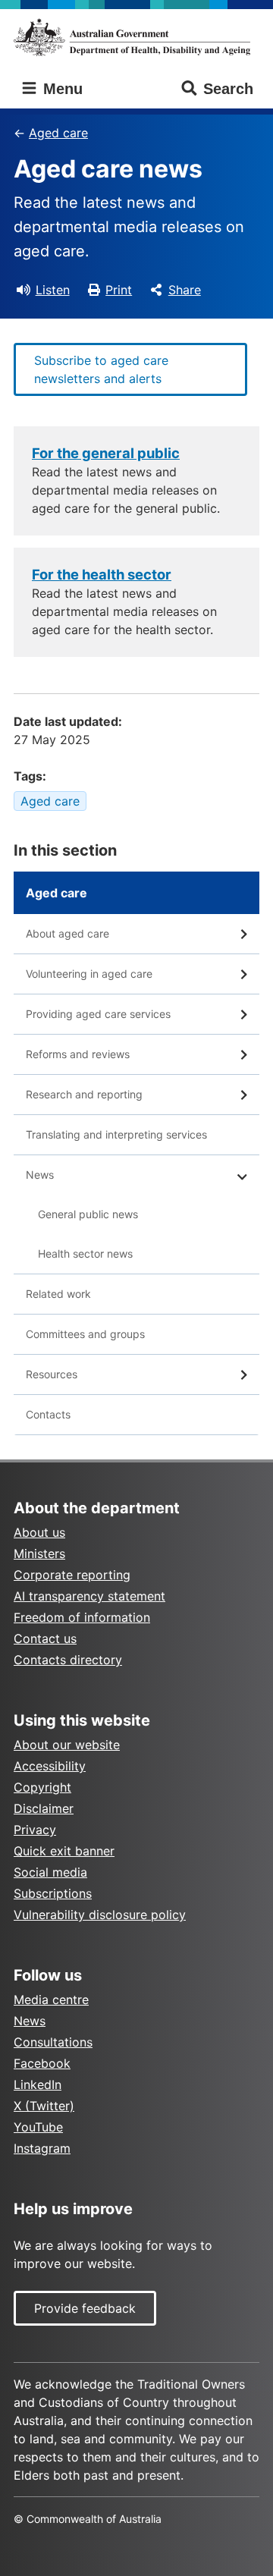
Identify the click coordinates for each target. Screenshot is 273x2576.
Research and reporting (84, 1094)
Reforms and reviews (78, 1054)
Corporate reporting (72, 1575)
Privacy (35, 1830)
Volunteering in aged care (89, 974)
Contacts (48, 1414)
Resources (52, 1374)
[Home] (136, 37)
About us (39, 1532)
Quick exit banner (64, 1851)
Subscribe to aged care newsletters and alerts (101, 369)
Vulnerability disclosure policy (100, 1915)
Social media (50, 1872)
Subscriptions (53, 1893)
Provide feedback (85, 2308)
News (40, 1175)
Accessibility (50, 1766)
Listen (53, 290)
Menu (61, 89)
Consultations (53, 2042)
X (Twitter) (44, 2106)
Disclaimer (44, 1808)
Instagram (42, 2148)
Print (119, 290)
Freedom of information (82, 1617)
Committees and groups (85, 1334)
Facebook (42, 2063)
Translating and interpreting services (116, 1134)
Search (228, 89)
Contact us (45, 1638)
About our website (67, 1745)
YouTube (38, 2127)
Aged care (58, 133)
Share (185, 290)
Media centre (51, 2000)
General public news (88, 1214)
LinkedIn (38, 2084)
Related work (58, 1294)
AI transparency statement (89, 1596)
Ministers (39, 1553)
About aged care (67, 933)
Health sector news (85, 1253)
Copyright (42, 1787)
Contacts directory (68, 1660)
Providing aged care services (98, 1014)
